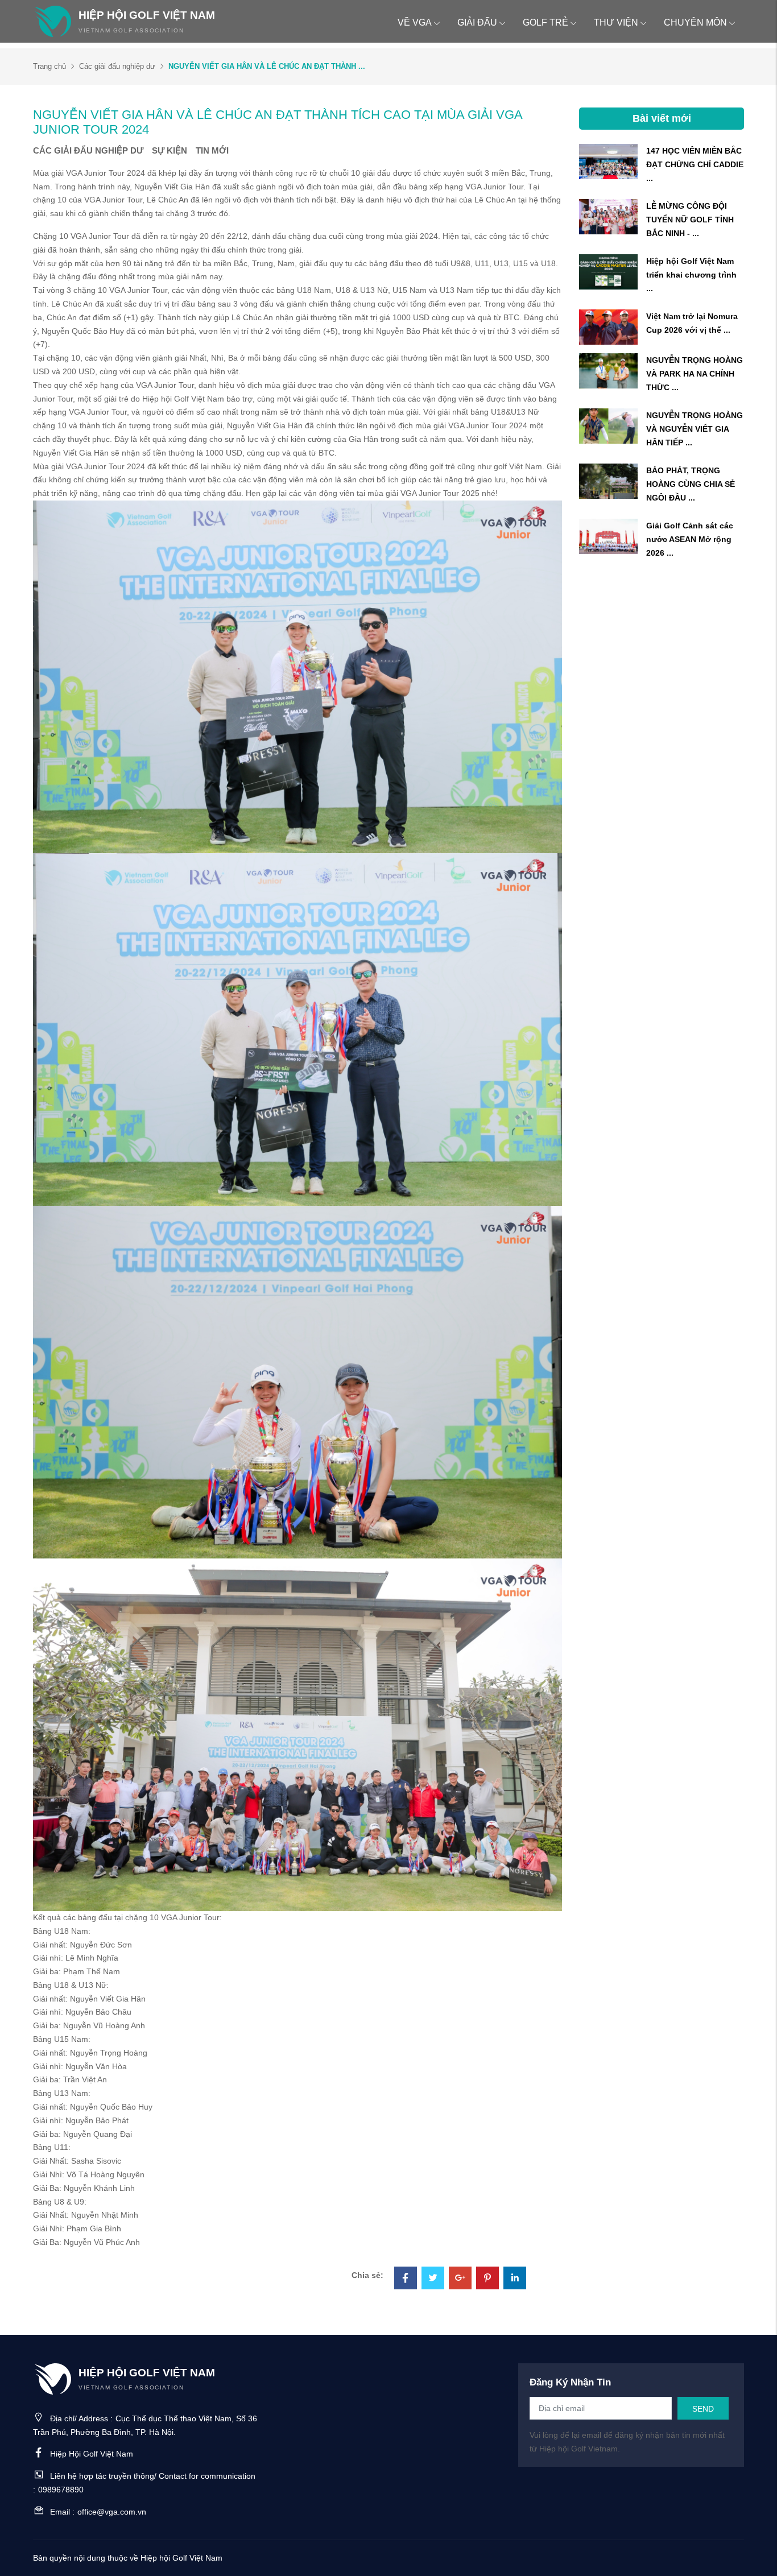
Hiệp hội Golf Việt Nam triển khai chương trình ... (691, 275)
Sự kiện (170, 150)
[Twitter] (433, 2279)
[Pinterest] (487, 2279)
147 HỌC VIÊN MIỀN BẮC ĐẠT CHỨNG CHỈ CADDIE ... (695, 164)
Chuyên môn (695, 22)
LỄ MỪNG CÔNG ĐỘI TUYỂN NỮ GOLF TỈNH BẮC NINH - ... (690, 220)
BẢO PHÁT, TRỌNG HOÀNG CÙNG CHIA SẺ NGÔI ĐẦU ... (691, 484)
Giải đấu (477, 22)
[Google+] (460, 2279)
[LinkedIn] (515, 2279)
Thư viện (616, 22)
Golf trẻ (545, 22)
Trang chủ (49, 66)
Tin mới (212, 150)
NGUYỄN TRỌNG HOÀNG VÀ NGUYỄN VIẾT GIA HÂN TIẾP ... (695, 429)
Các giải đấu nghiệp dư (117, 66)
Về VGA (415, 22)
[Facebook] (406, 2279)
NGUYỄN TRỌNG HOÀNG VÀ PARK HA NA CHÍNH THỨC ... (695, 374)
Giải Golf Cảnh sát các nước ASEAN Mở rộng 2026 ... (690, 539)
